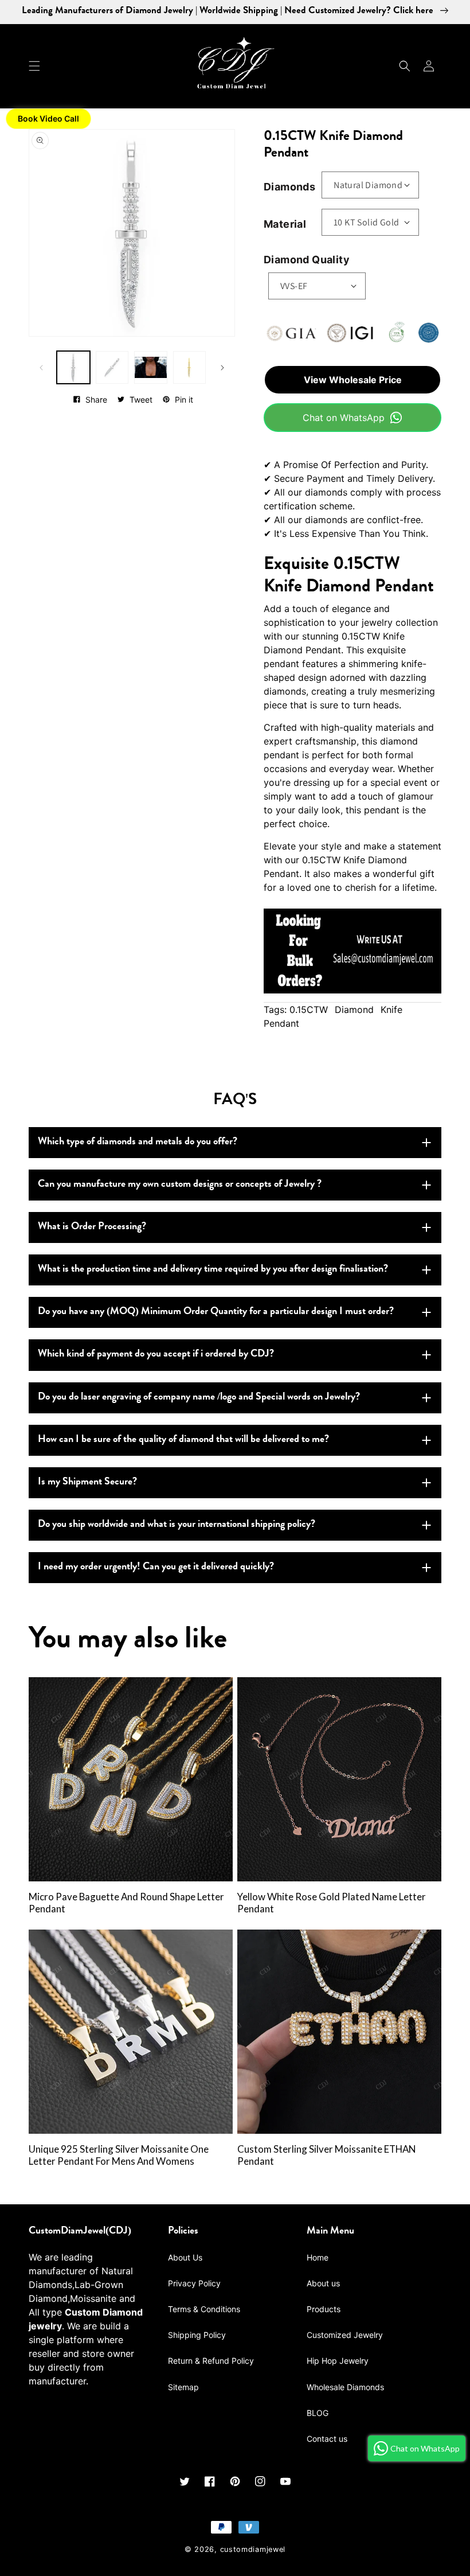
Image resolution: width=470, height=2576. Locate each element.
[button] (34, 66)
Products (324, 2309)
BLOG (318, 2413)
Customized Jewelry (345, 2335)
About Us (185, 2257)
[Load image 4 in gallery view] (190, 368)
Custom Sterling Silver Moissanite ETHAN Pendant (326, 2155)
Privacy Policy (194, 2283)
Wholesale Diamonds (345, 2387)
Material (285, 224)
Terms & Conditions (204, 2309)
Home (318, 2257)
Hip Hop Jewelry (338, 2361)
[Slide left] (41, 368)
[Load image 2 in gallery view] (112, 368)
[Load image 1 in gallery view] (73, 368)
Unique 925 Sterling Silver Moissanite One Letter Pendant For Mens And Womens (119, 2155)
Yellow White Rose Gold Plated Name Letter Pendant (332, 1903)
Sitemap (183, 2387)
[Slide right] (222, 368)
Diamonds (289, 187)
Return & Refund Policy (211, 2361)
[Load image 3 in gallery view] (151, 368)
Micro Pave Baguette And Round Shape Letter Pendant (126, 1903)
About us (323, 2283)
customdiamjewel (253, 2549)
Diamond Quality (307, 260)
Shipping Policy (197, 2335)
